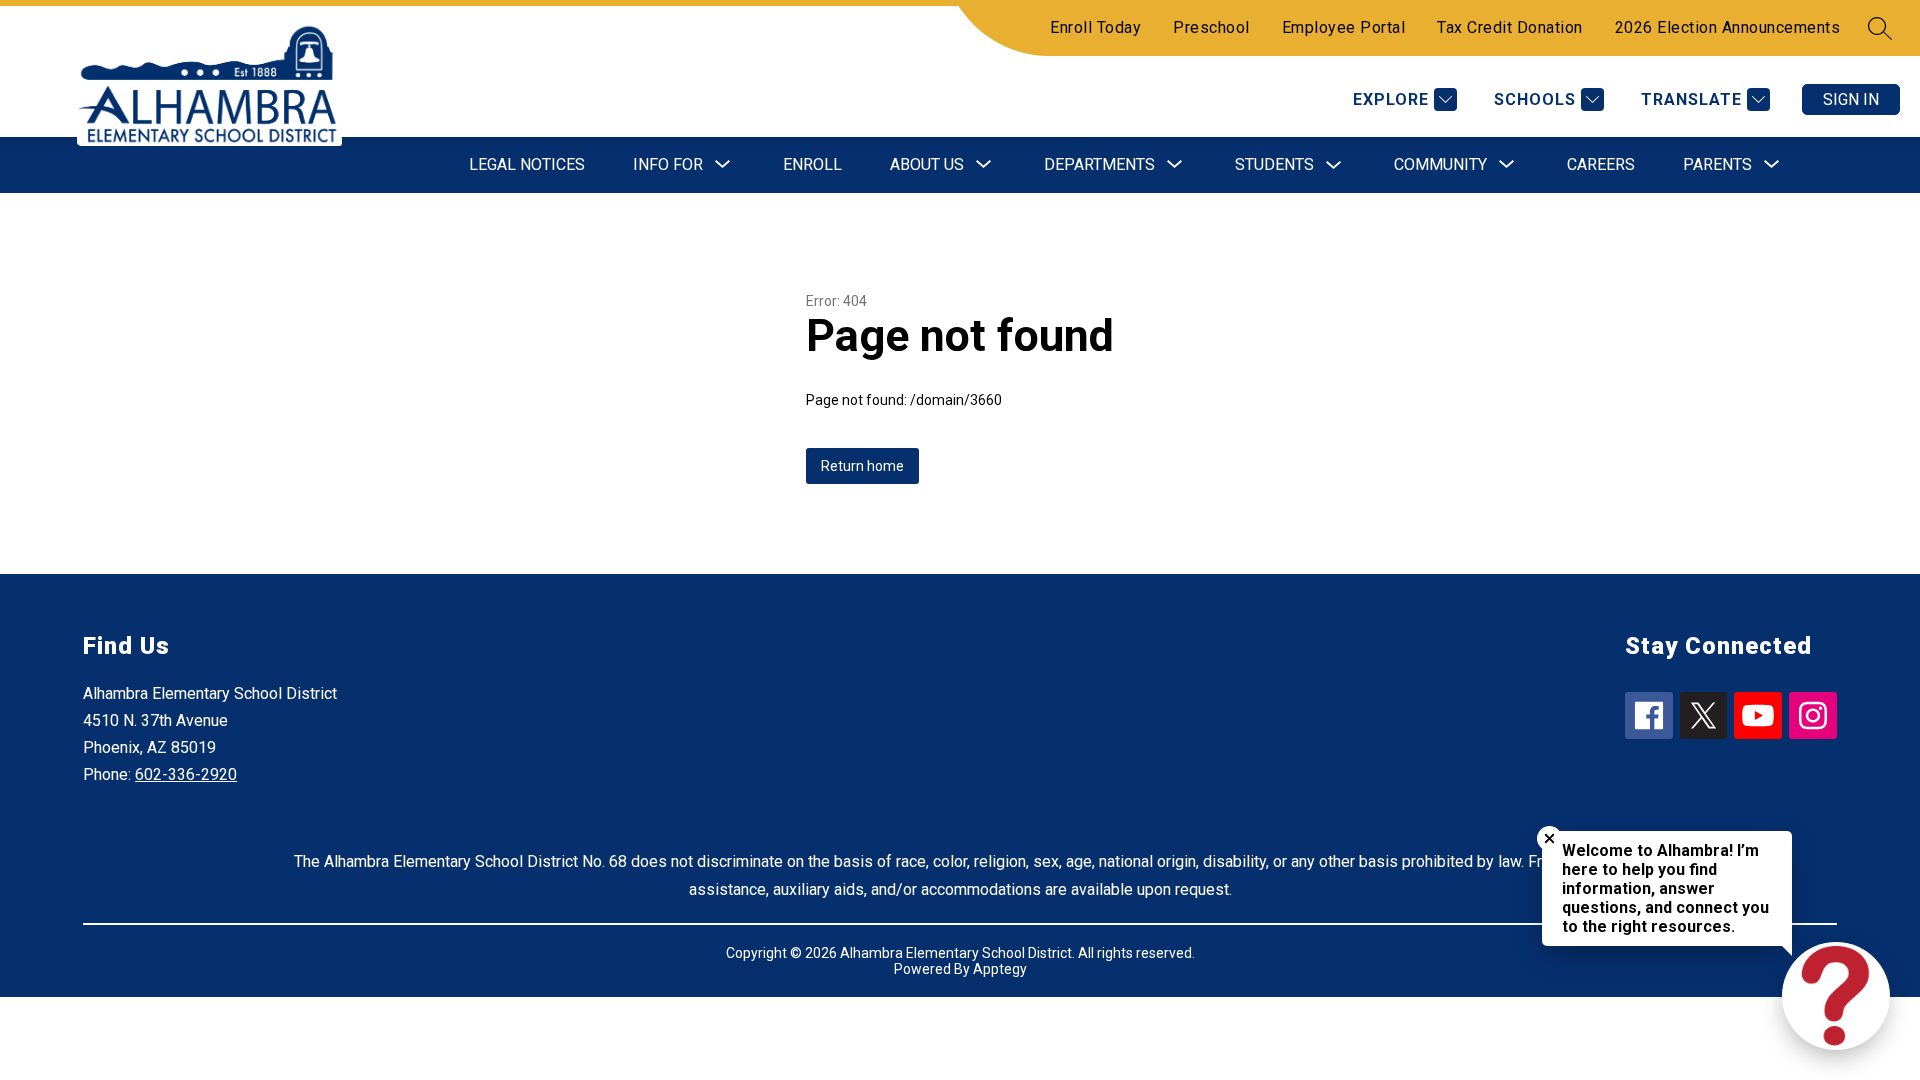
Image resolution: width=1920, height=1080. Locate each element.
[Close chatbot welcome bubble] (1549, 838)
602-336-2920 (186, 774)
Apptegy (1000, 969)
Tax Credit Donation (1510, 27)
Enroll (812, 164)
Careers (1601, 164)
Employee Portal (1344, 27)
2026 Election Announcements (1728, 27)
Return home (862, 466)
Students (1274, 164)
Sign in (1851, 99)
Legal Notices (527, 164)
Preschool (1211, 27)
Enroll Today (1095, 27)
